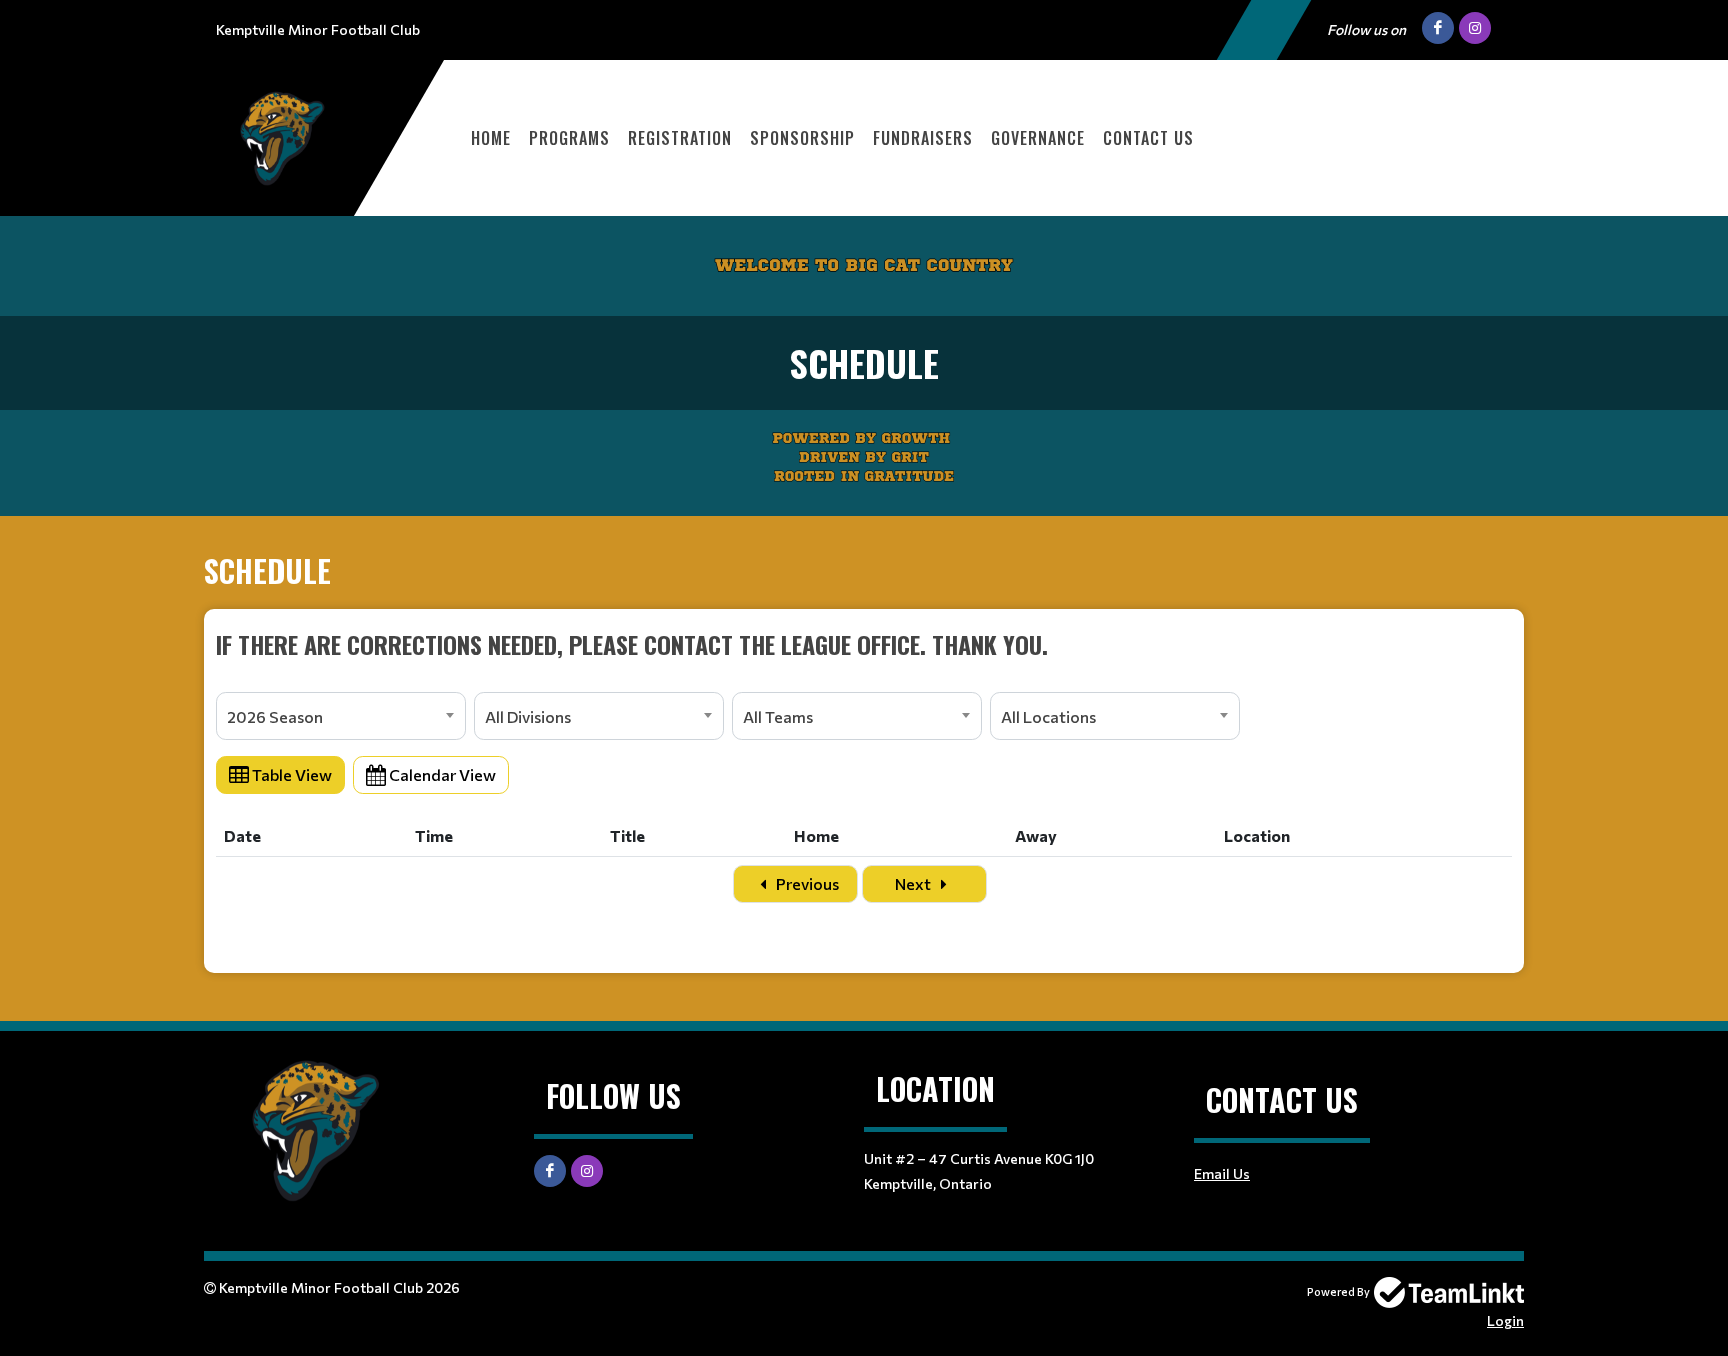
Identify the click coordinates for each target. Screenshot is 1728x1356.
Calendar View (441, 774)
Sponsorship (802, 138)
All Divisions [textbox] (528, 716)
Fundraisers (923, 138)
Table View (290, 774)
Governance (1038, 138)
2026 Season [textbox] (275, 716)
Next (914, 883)
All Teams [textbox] (778, 716)
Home (491, 138)
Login (1505, 1320)
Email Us (1222, 1173)
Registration (680, 138)
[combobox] (341, 716)
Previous (806, 883)
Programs (569, 138)
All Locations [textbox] (1048, 716)
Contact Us (1148, 138)
